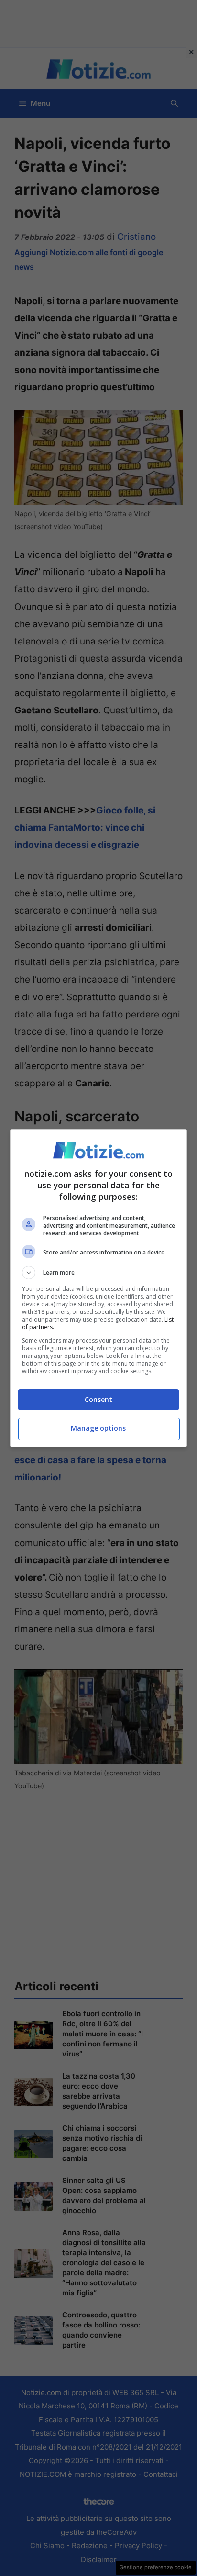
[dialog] (99, 1288)
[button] (99, 1273)
